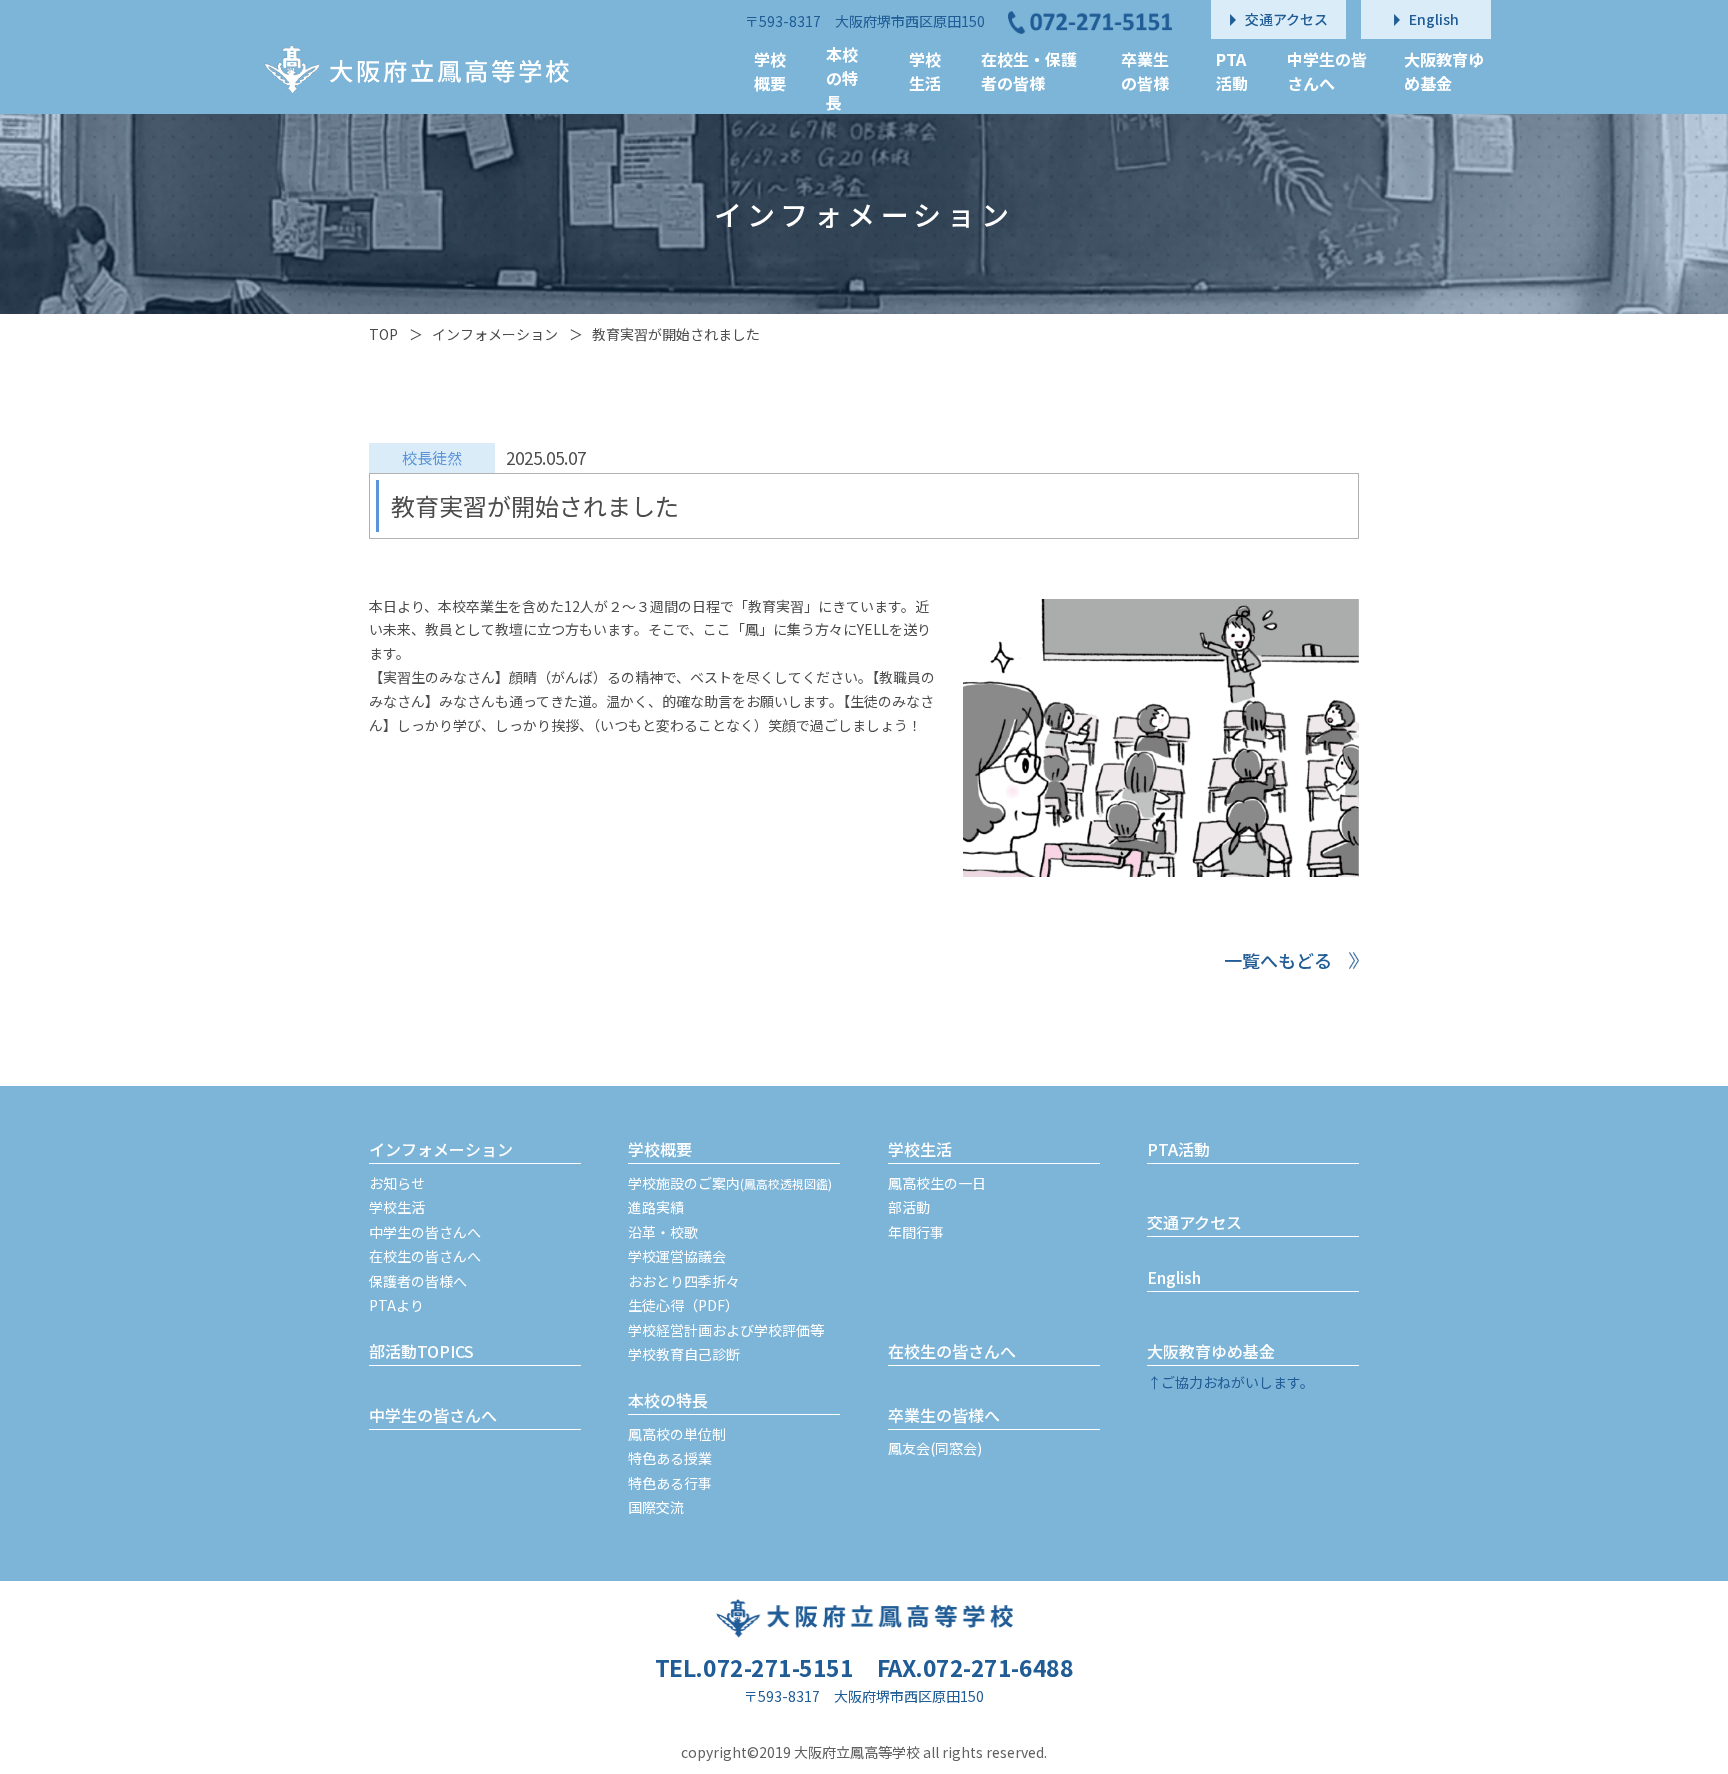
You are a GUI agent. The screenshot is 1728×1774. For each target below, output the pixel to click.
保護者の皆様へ (418, 1281)
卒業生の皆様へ (944, 1415)
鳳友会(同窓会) (935, 1448)
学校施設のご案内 (730, 1183)
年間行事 (916, 1232)
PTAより (396, 1305)
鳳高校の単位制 (677, 1434)
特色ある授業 (670, 1458)
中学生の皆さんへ (425, 1232)
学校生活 (397, 1207)
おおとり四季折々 (684, 1281)
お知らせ (397, 1183)
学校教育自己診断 (684, 1354)
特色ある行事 (670, 1483)
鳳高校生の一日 (937, 1183)
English (1174, 1277)
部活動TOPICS (421, 1351)
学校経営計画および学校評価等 (726, 1330)
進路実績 (656, 1207)
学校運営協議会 (677, 1256)
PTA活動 (1178, 1149)
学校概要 (660, 1149)
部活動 (909, 1207)
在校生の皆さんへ (425, 1256)
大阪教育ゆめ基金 (1211, 1351)
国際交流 (656, 1507)
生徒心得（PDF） (683, 1305)
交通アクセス (1194, 1222)
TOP (383, 334)
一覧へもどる (1278, 960)
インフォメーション (495, 334)
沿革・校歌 (663, 1232)
